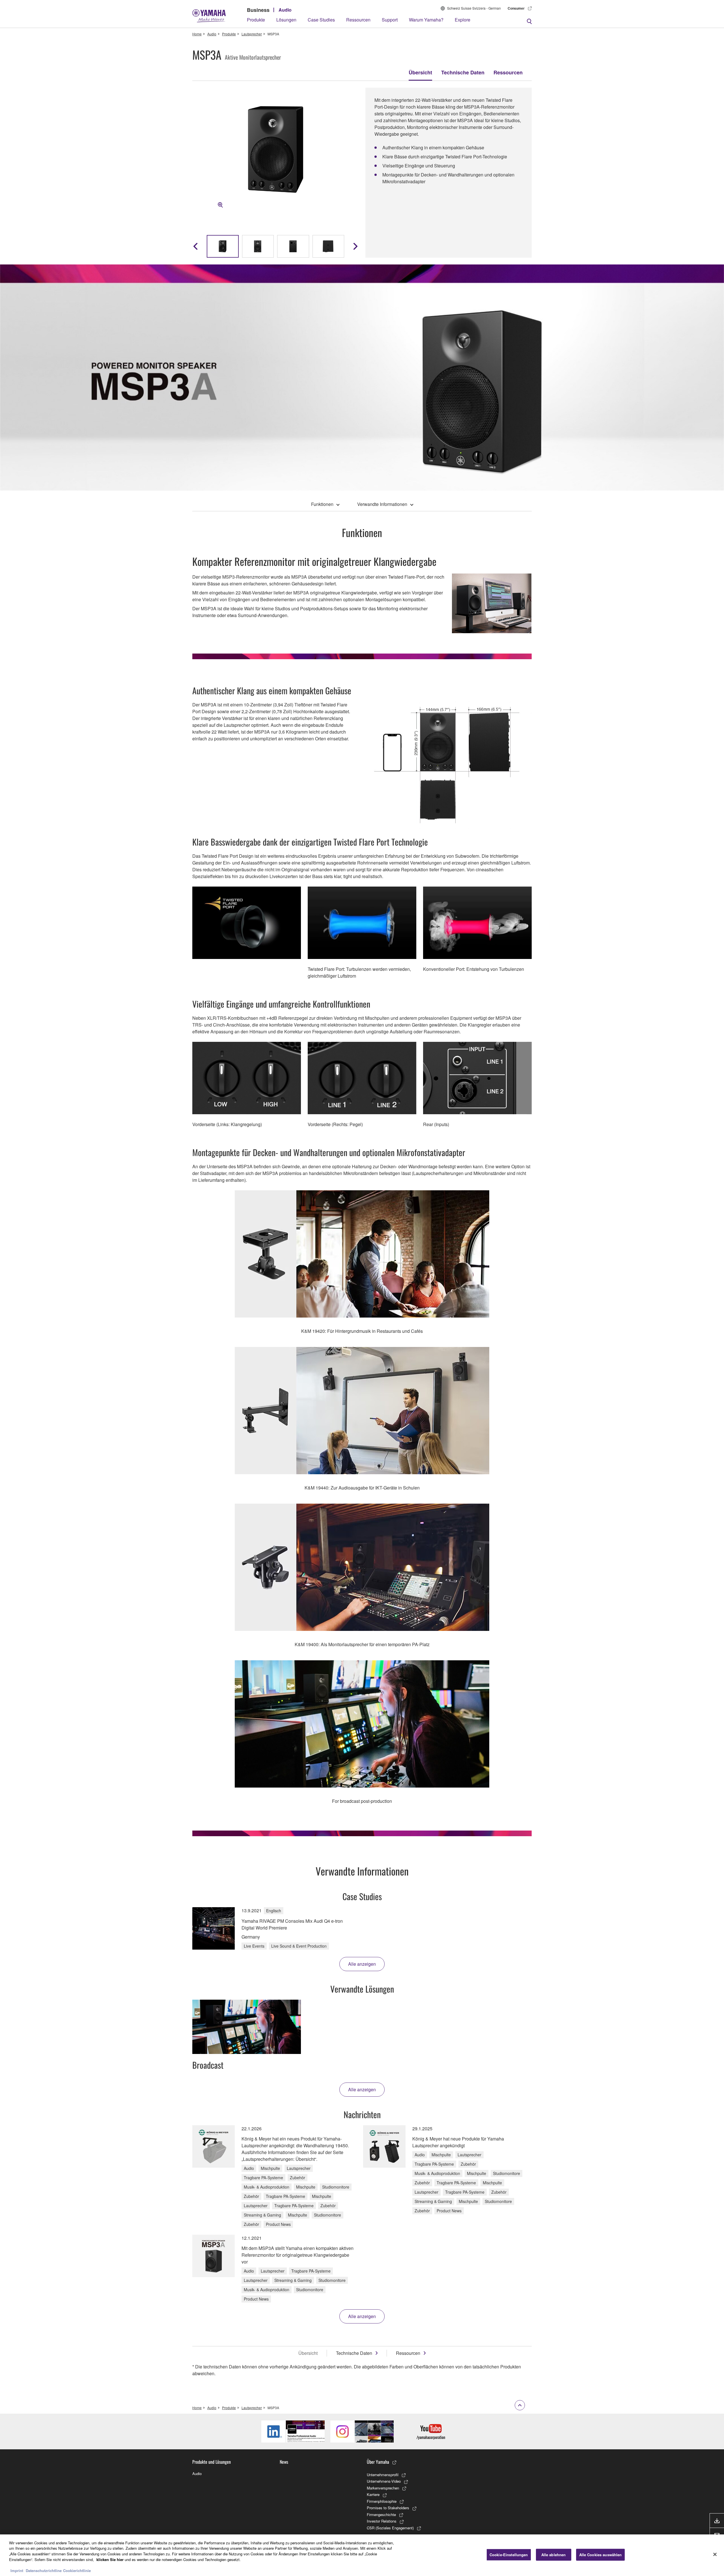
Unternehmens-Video (384, 2481)
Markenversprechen (383, 2488)
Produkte (256, 20)
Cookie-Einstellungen (509, 2555)
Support (390, 20)
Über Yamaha (378, 2462)
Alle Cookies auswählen (601, 2555)
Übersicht (420, 72)
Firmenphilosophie (382, 2501)
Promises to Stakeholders (388, 2508)
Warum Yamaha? (426, 20)
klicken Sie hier (110, 2559)
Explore (463, 20)
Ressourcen (358, 20)
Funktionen (322, 504)
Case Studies (321, 20)
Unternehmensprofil (383, 2475)
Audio (285, 10)
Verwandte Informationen (382, 504)
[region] (362, 2555)
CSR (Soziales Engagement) (390, 2528)
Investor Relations (382, 2521)
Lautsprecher (252, 34)
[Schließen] (715, 2555)
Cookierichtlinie (77, 2570)
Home (197, 34)
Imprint (17, 2570)
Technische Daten (463, 72)
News (284, 2462)
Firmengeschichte (381, 2514)
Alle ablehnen (554, 2555)
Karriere (373, 2494)
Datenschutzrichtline (44, 2570)
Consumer (516, 8)
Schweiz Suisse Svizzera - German (474, 8)
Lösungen (286, 20)
